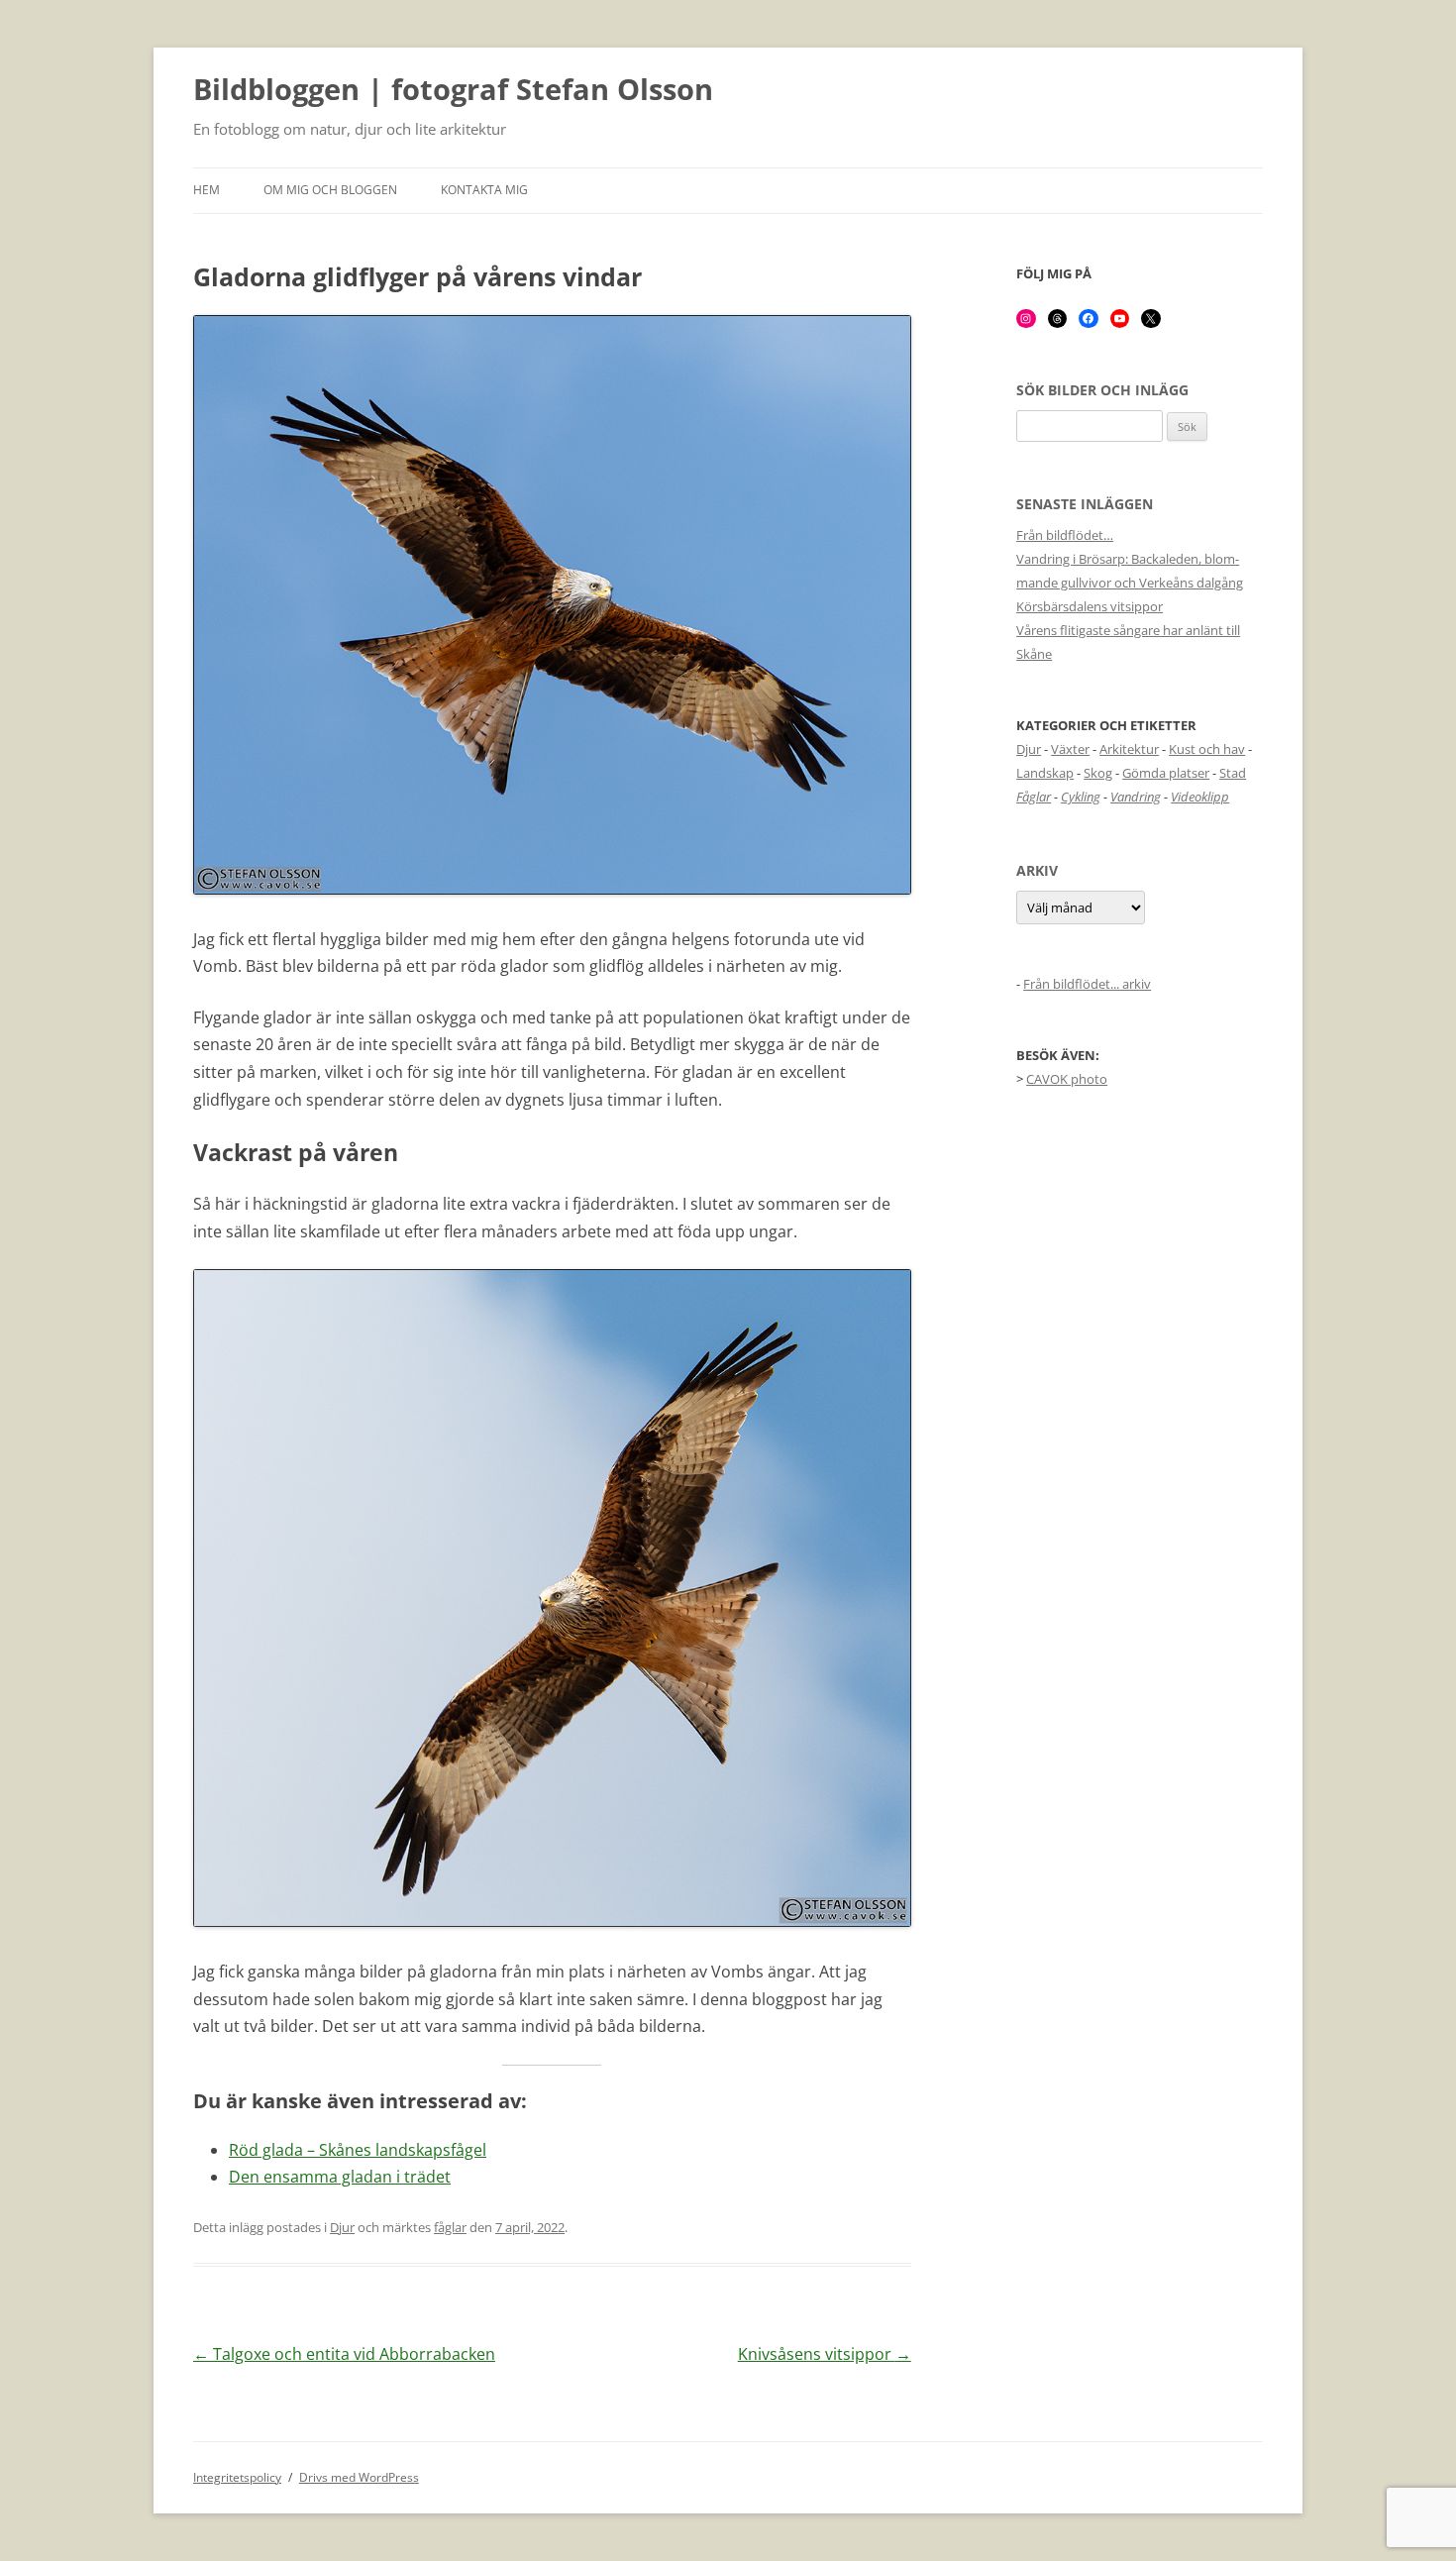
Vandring (1136, 797)
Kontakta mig (484, 190)
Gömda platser (1166, 773)
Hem (207, 190)
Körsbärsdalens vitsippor (1090, 606)
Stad (1233, 773)
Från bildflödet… (1065, 535)
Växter (1070, 749)
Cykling (1081, 797)
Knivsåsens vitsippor (825, 2354)
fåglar (450, 2227)
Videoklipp (1200, 797)
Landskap (1045, 773)
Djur (342, 2227)
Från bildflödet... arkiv (1087, 984)
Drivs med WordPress (359, 2477)
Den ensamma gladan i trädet (340, 2177)
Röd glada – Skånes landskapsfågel (358, 2150)
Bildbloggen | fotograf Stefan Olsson (453, 90)
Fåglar (1034, 797)
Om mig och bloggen (330, 190)
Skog (1098, 773)
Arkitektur (1129, 749)
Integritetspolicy (237, 2477)
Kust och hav (1207, 749)
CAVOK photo (1067, 1079)
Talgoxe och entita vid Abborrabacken (344, 2354)
